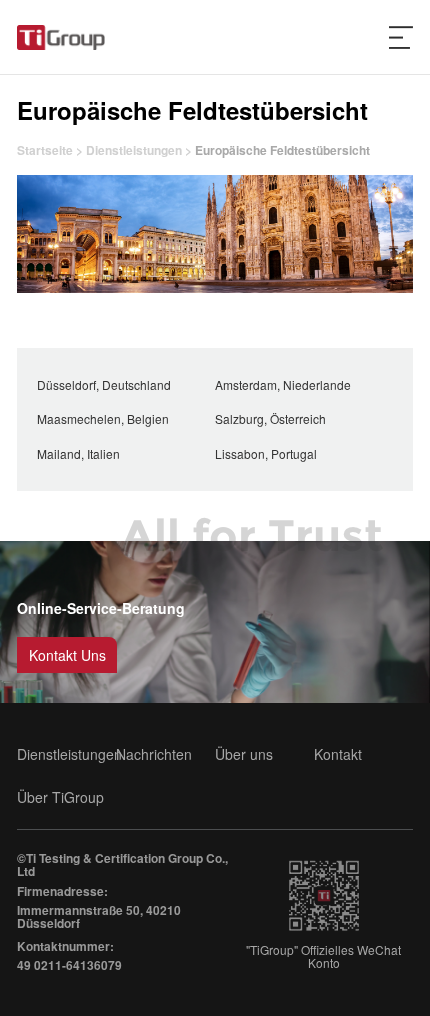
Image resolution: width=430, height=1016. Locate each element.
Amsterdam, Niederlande (283, 384)
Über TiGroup (60, 797)
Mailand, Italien (78, 453)
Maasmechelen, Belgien (103, 418)
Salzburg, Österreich (270, 418)
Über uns (244, 754)
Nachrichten (154, 754)
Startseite (46, 150)
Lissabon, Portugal (266, 453)
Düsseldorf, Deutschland (104, 384)
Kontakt (338, 754)
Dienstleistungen (134, 150)
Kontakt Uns (67, 655)
